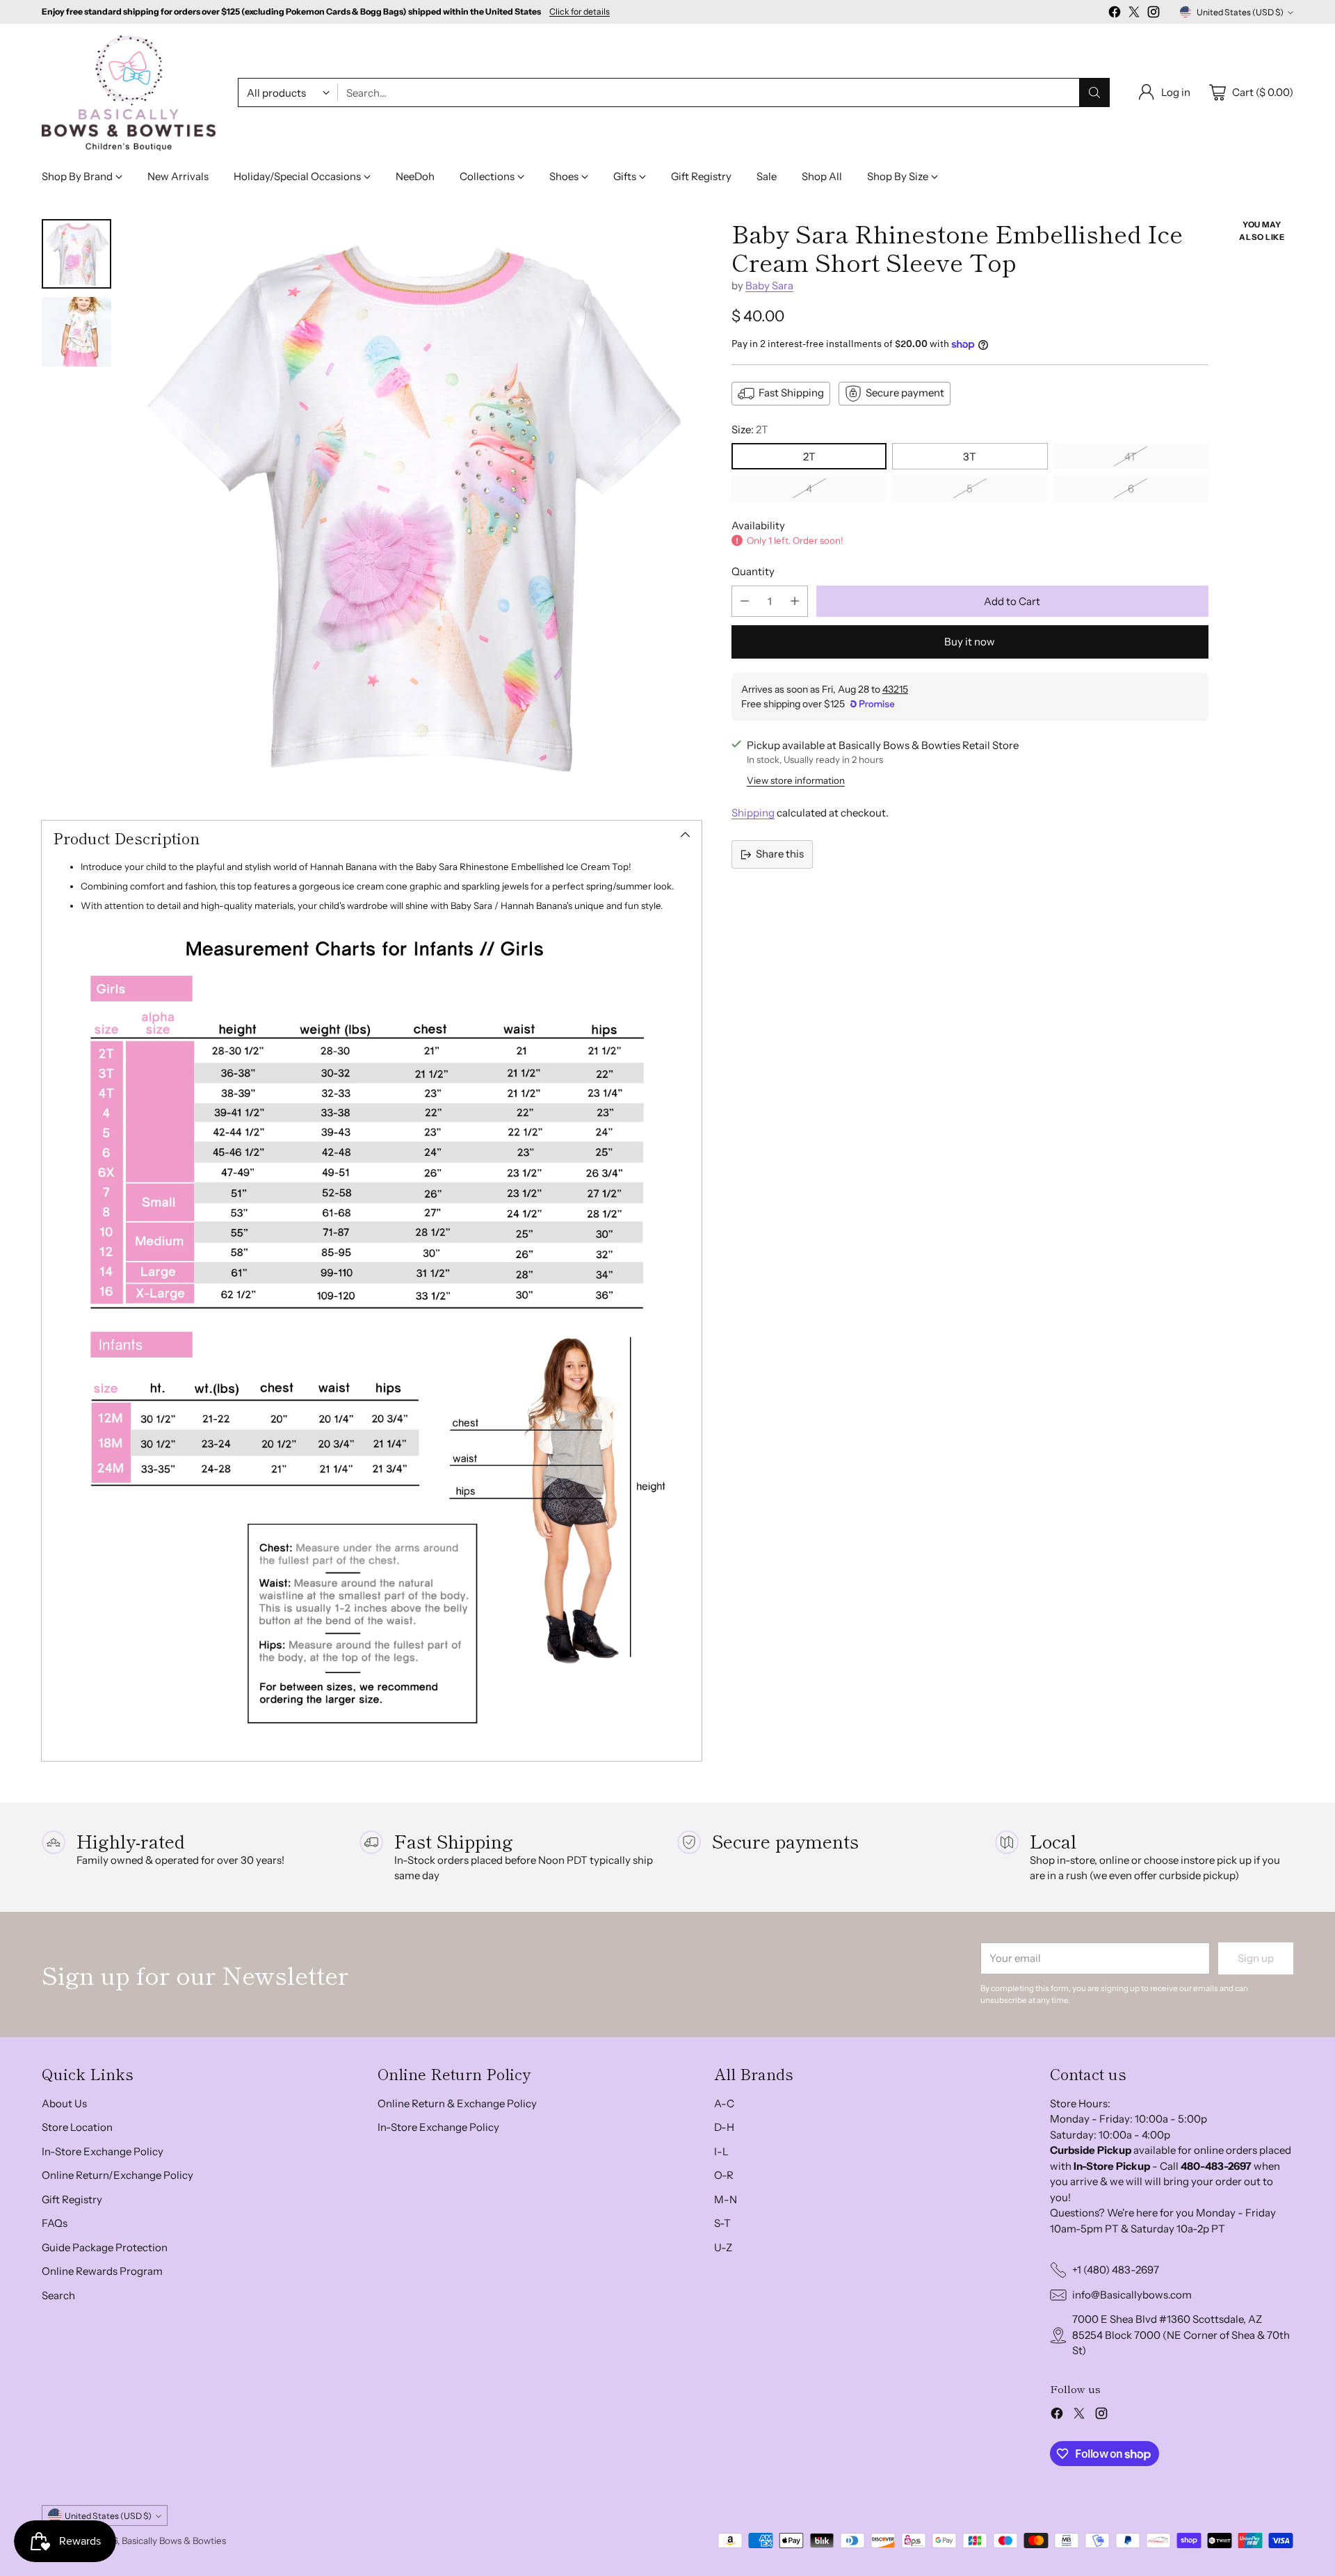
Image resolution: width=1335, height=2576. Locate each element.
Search (58, 2295)
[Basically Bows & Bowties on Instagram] (1154, 14)
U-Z (723, 2247)
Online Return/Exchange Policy (118, 2175)
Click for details (580, 12)
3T (970, 457)
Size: (750, 429)
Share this (780, 854)
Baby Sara (769, 285)
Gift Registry (72, 2199)
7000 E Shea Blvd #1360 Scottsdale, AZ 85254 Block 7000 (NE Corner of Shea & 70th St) (1181, 2335)
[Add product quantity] (795, 601)
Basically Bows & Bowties (174, 2541)
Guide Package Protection (105, 2247)
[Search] (1094, 92)
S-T (722, 2223)
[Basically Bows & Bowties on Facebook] (1115, 14)
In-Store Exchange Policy (103, 2151)
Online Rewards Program (102, 2271)
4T (1131, 457)
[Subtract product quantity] (745, 601)
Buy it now (970, 642)
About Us (64, 2103)
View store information (796, 780)
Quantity (753, 571)
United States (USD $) (1240, 12)
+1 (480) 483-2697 (1116, 2270)
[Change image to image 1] (76, 254)
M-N (726, 2199)
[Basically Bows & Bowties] (129, 93)
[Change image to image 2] (76, 332)
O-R (724, 2175)
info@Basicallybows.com (1132, 2295)
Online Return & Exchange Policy (457, 2103)
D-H (724, 2127)
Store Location (77, 2127)
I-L (721, 2151)
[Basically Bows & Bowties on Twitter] (1134, 14)
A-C (724, 2103)
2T (809, 457)
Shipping (753, 813)
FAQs (55, 2223)
